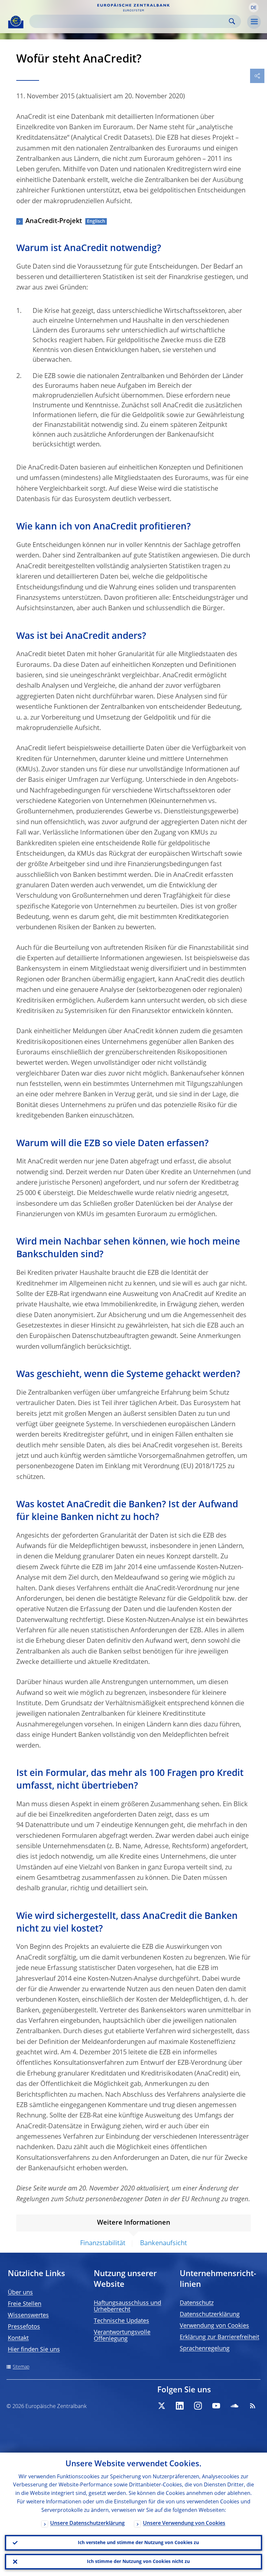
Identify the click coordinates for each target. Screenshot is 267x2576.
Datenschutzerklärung (210, 2315)
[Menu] (254, 22)
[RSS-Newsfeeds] (253, 2406)
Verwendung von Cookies (214, 2326)
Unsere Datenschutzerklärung (87, 2524)
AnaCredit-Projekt (54, 221)
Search (232, 21)
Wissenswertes (28, 2316)
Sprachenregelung (205, 2349)
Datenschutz (197, 2303)
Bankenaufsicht (163, 2244)
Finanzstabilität (103, 2244)
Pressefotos (24, 2327)
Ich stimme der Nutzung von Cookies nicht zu (138, 2562)
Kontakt (18, 2338)
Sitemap (21, 2367)
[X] (162, 2406)
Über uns (20, 2293)
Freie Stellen (25, 2304)
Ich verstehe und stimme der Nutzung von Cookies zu (138, 2543)
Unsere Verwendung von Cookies (184, 2524)
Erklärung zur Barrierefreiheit (219, 2337)
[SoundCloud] (234, 2406)
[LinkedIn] (180, 2406)
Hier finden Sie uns (34, 2350)
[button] (254, 7)
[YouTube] (216, 2406)
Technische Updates (121, 2321)
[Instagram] (198, 2406)
